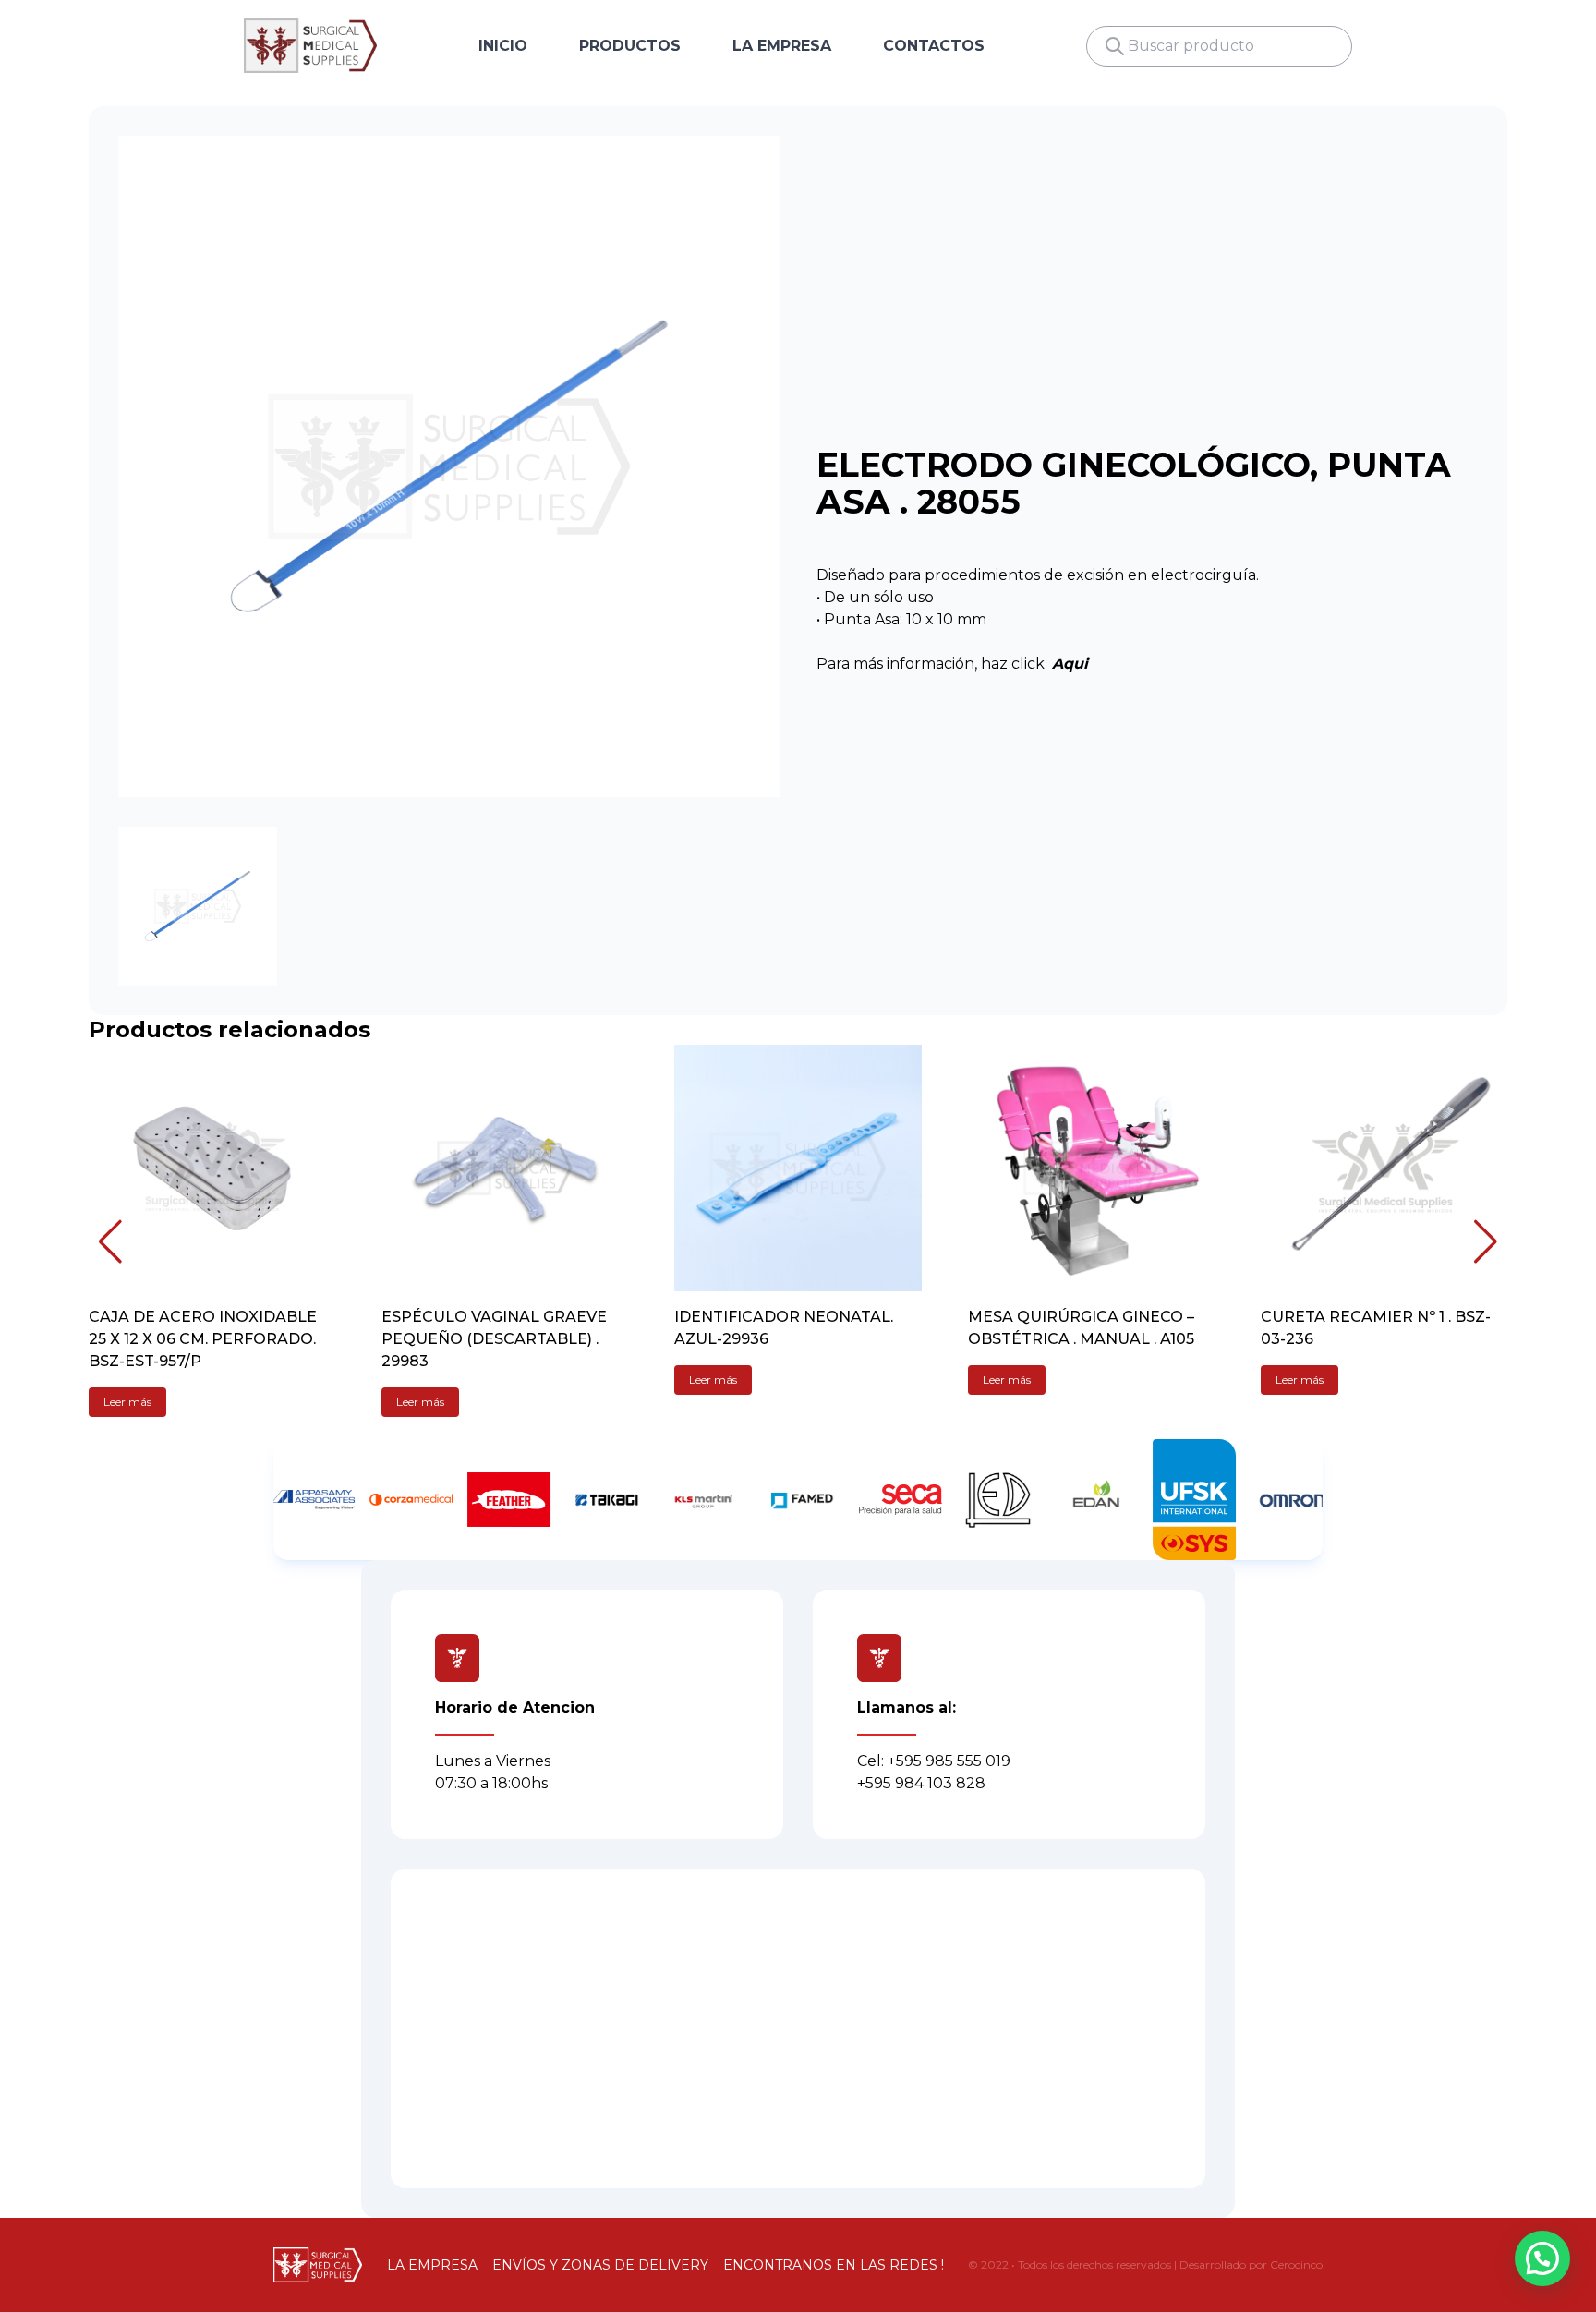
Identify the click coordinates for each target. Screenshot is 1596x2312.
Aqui (1070, 664)
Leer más (127, 1402)
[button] (110, 1241)
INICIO (503, 46)
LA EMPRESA (782, 46)
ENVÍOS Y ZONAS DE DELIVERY (600, 2265)
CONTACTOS (934, 46)
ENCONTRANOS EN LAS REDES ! (834, 2265)
